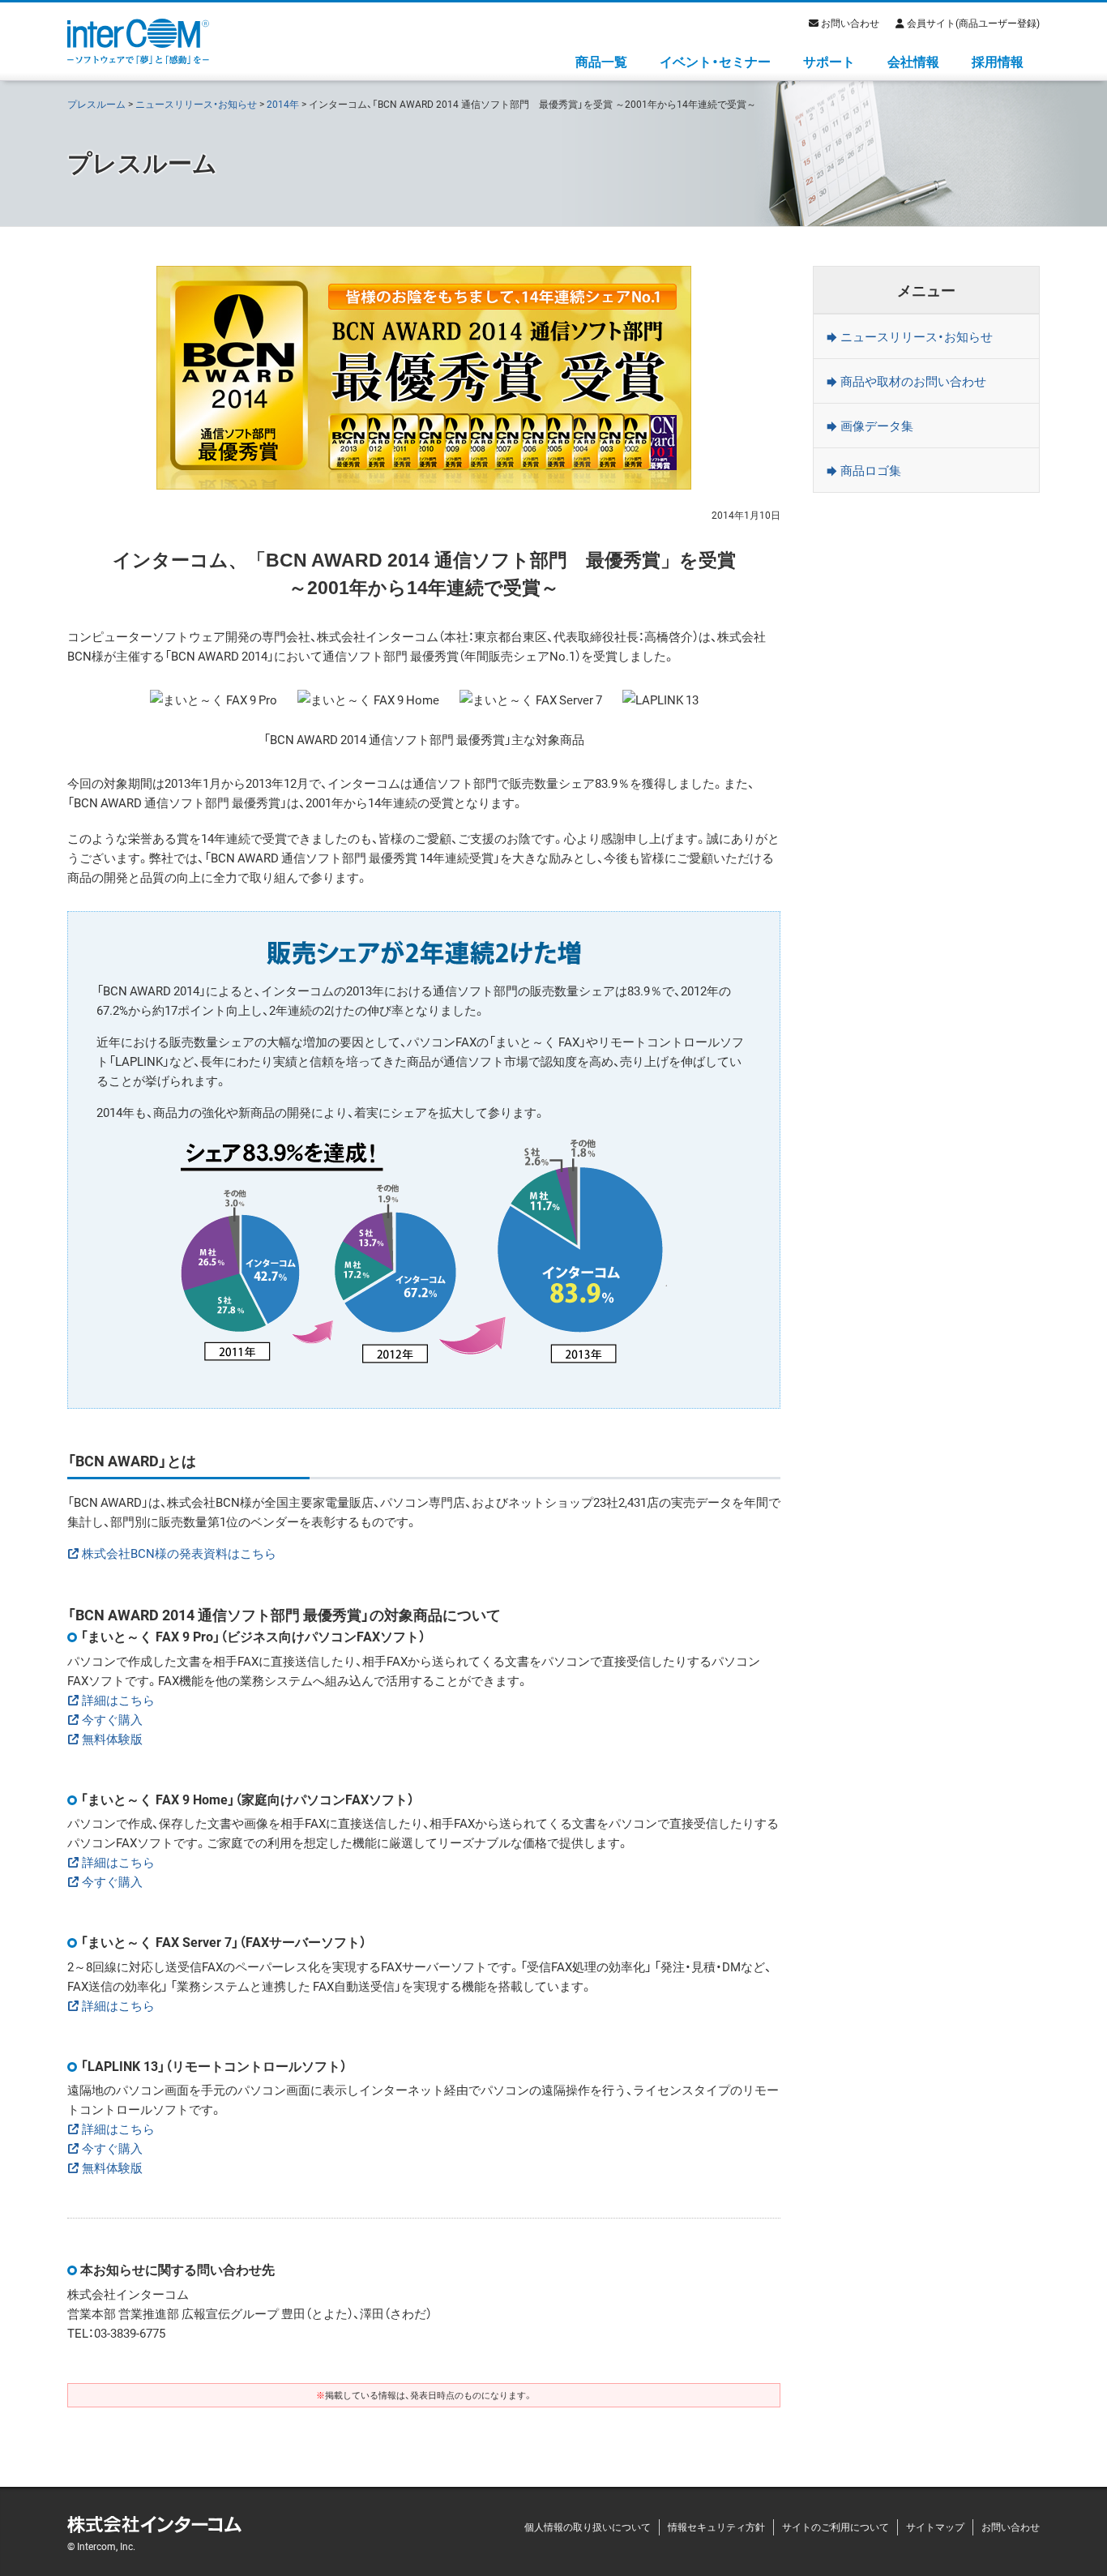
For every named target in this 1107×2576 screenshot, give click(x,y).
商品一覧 (601, 61)
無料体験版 (112, 1739)
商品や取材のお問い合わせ (913, 381)
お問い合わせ (850, 23)
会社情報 (913, 61)
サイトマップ (935, 2527)
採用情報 (998, 61)
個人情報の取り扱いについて (588, 2527)
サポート (829, 61)
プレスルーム (96, 104)
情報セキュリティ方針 (716, 2527)
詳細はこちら (118, 1700)
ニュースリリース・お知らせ (196, 104)
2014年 (283, 104)
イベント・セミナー (715, 61)
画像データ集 (877, 426)
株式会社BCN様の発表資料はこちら (179, 1553)
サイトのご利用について (836, 2527)
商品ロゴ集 (871, 470)
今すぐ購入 (112, 1719)
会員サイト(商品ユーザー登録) (973, 23)
